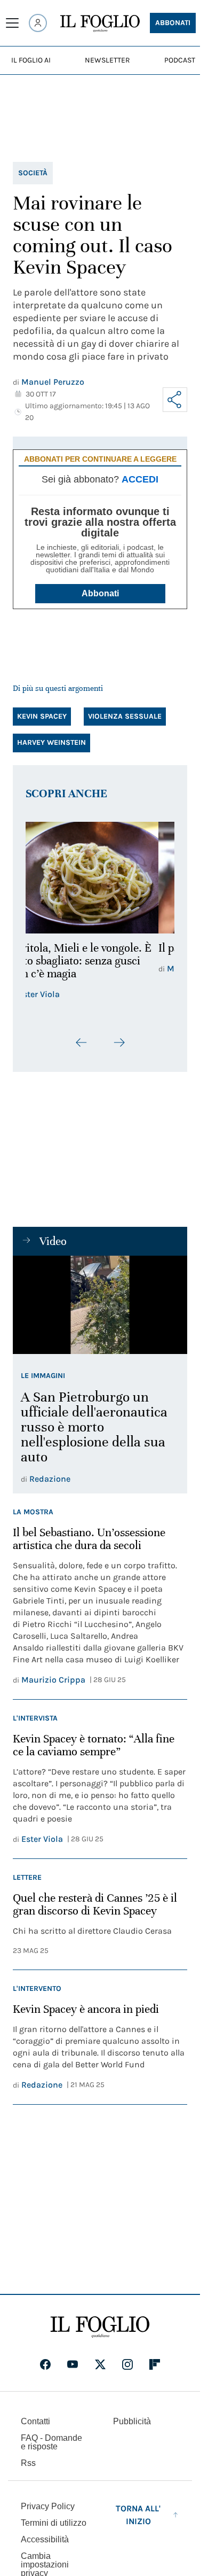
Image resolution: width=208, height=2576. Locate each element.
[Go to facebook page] (45, 2364)
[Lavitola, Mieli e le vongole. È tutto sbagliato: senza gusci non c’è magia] (100, 878)
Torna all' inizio (138, 2515)
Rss (28, 2463)
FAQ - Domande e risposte (51, 2442)
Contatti (35, 2421)
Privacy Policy (48, 2506)
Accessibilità (45, 2539)
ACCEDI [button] (140, 479)
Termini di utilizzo (54, 2523)
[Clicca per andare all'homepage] (100, 2327)
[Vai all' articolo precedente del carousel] (82, 1042)
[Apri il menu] (12, 23)
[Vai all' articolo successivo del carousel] (119, 1042)
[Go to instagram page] (127, 2364)
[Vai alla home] (100, 24)
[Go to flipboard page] (155, 2364)
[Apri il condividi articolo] (175, 400)
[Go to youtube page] (73, 2364)
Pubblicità (132, 2421)
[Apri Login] (38, 23)
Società (33, 173)
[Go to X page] (100, 2364)
